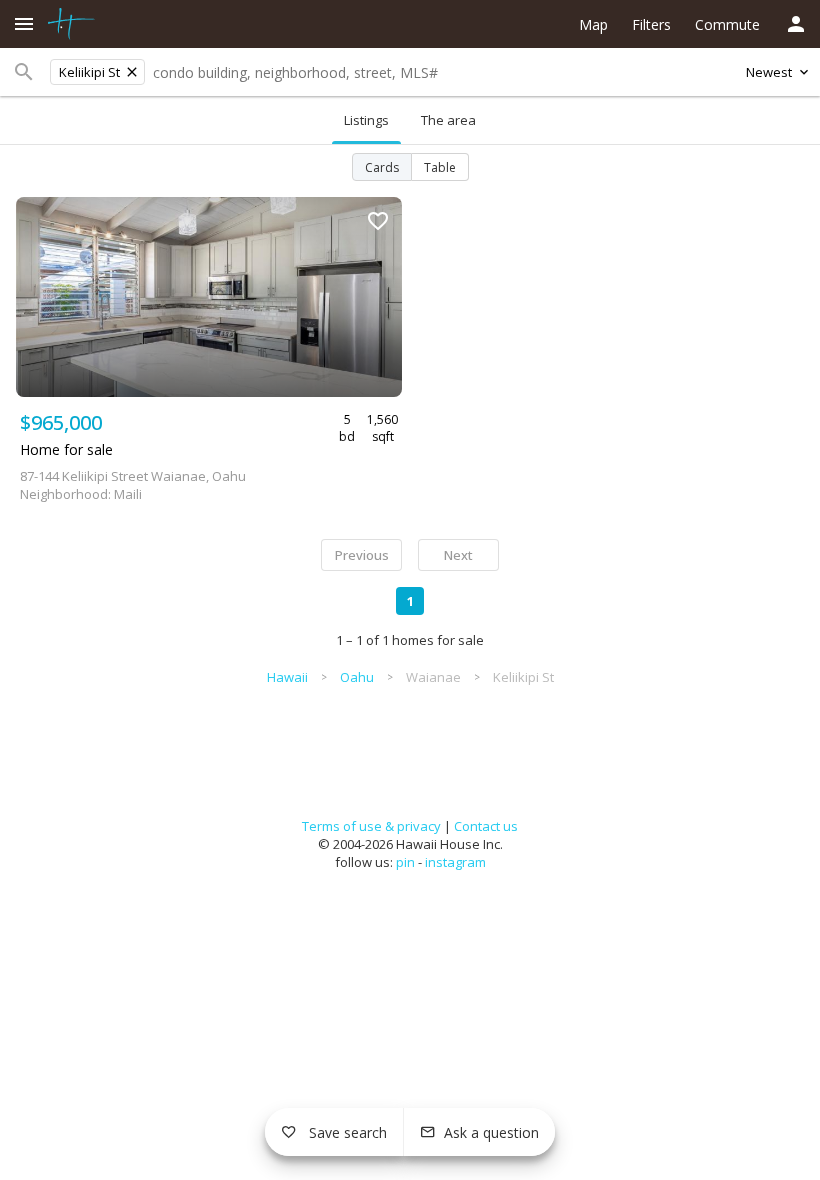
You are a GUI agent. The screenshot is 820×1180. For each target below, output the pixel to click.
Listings (366, 120)
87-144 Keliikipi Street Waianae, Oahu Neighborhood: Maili (133, 485)
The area (448, 120)
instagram (455, 862)
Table (440, 167)
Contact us (486, 826)
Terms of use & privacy (371, 826)
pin (405, 862)
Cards (382, 167)
